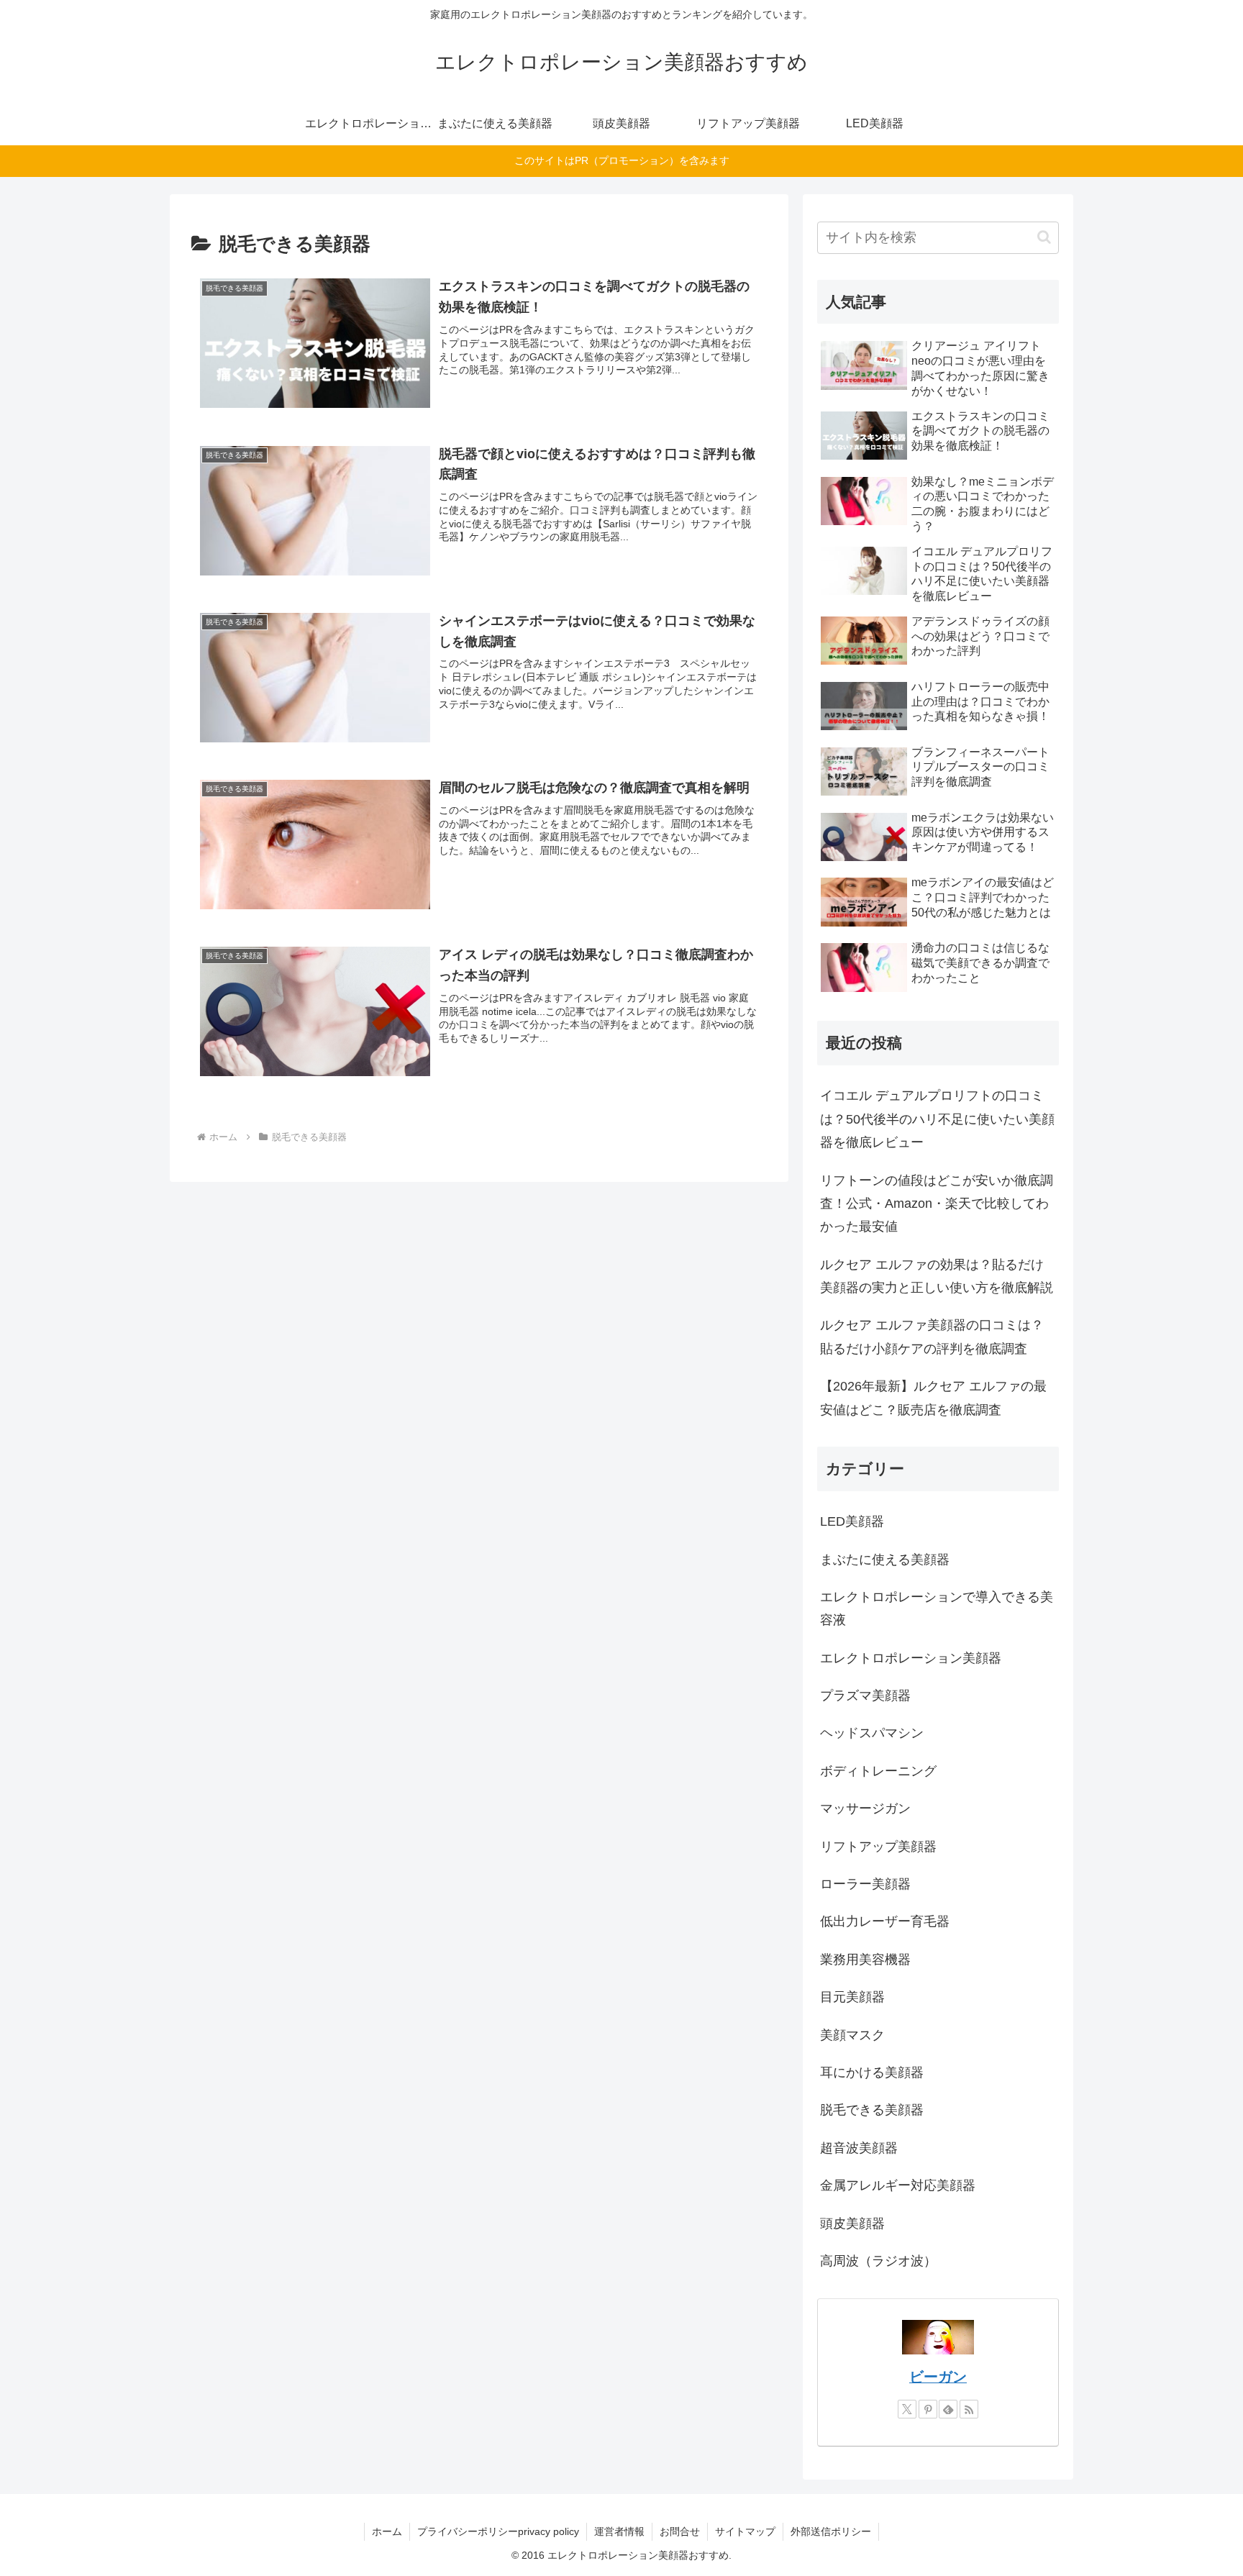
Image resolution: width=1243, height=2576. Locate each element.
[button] (1044, 237)
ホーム (387, 2531)
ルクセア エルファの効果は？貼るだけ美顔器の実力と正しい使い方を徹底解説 (937, 1276)
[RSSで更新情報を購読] (969, 2409)
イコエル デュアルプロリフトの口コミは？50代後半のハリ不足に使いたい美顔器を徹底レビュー (937, 1119)
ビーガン (938, 2377)
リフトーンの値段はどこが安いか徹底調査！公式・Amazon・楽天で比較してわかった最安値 (937, 1204)
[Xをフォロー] (907, 2409)
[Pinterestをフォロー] (928, 2409)
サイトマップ (745, 2531)
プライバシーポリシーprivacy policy (498, 2531)
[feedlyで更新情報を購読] (948, 2409)
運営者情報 (619, 2531)
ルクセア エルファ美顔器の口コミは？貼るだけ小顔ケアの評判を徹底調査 (932, 1337)
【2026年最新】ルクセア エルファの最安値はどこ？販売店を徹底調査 (933, 1398)
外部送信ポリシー (831, 2531)
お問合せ (680, 2531)
